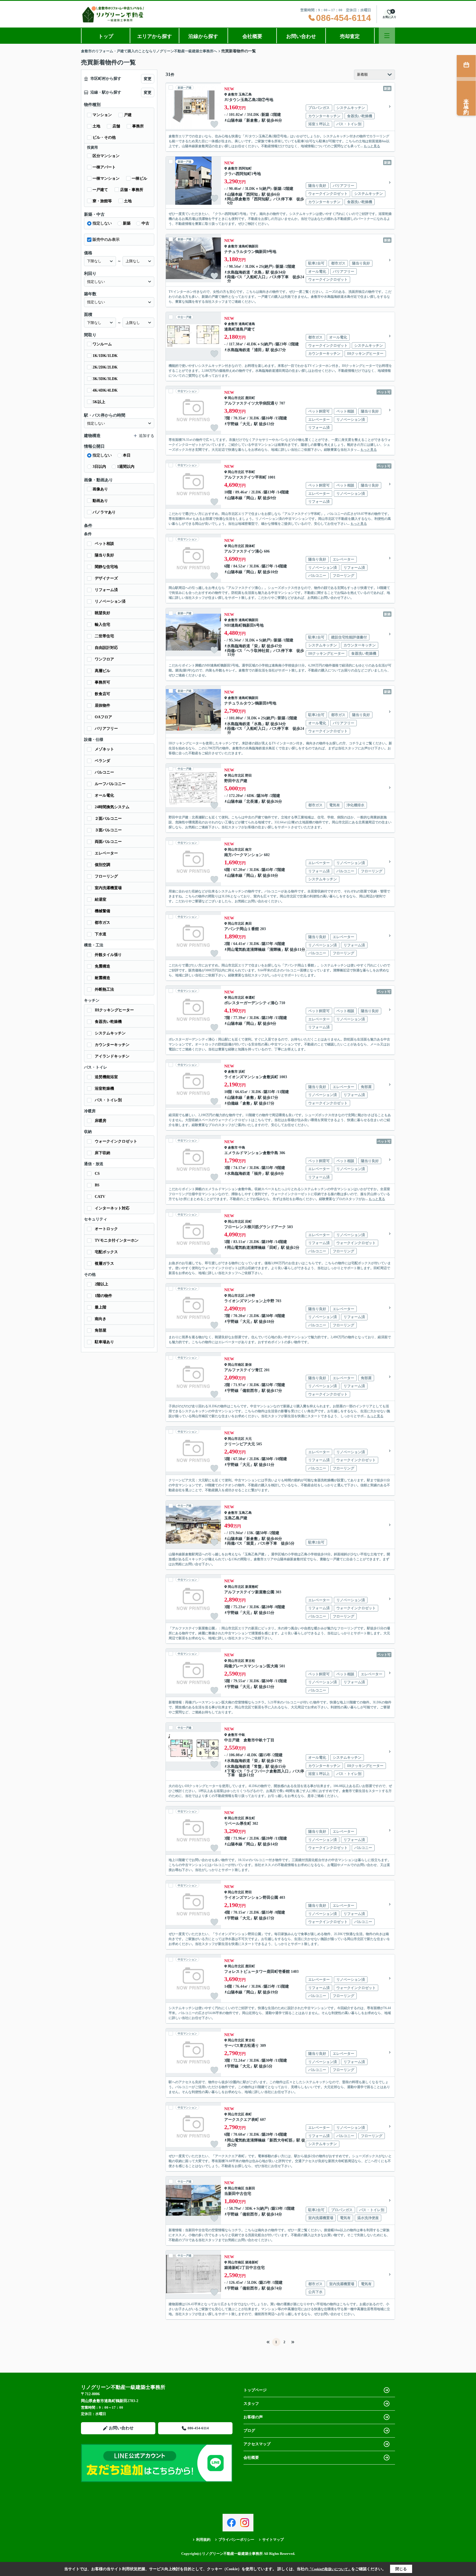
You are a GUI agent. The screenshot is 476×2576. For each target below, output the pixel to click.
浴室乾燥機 (104, 1088)
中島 (242, 1148)
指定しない (102, 223)
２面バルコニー (108, 819)
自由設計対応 (106, 648)
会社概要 (252, 36)
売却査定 (350, 36)
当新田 (250, 2188)
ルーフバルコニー (110, 784)
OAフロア (103, 717)
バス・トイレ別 (108, 1100)
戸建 (128, 115)
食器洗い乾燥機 (108, 1022)
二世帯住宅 (104, 636)
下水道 (101, 934)
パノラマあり (104, 512)
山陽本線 (235, 120)
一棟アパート (104, 167)
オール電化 (104, 795)
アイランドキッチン (112, 1056)
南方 (248, 849)
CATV (100, 1197)
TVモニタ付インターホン (117, 1240)
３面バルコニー (108, 830)
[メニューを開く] (387, 36)
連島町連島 (247, 324)
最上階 (101, 1307)
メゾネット (104, 749)
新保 (248, 1365)
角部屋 (101, 1330)
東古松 (250, 1661)
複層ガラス (104, 1264)
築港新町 (252, 2262)
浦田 (258, 350)
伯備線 (233, 1103)
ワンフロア (104, 659)
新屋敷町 (252, 1587)
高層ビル (102, 671)
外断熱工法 (104, 989)
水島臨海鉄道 (239, 272)
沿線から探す (203, 36)
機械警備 (102, 911)
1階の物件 (103, 1296)
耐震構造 (102, 978)
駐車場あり (104, 1342)
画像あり (100, 489)
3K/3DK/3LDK (105, 379)
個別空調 (102, 865)
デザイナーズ (106, 578)
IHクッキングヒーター (114, 1010)
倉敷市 (233, 94)
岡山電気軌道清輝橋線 (246, 950)
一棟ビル (139, 178)
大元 (246, 424)
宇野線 (233, 424)
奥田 (248, 924)
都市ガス (102, 923)
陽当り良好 (104, 555)
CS (97, 1174)
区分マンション (106, 156)
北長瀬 (252, 801)
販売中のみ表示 (106, 240)
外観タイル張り (108, 955)
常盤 (258, 1767)
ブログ (249, 2431)
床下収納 (102, 1153)
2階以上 (102, 1284)
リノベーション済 (110, 601)
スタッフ (251, 2404)
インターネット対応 (112, 1208)
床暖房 (101, 1121)
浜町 (242, 1072)
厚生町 (250, 1818)
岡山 (250, 498)
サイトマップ (273, 2540)
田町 (248, 1222)
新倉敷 (252, 120)
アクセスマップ (257, 2444)
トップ (106, 36)
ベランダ (102, 761)
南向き (101, 1319)
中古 (145, 223)
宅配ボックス (106, 1252)
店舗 (116, 126)
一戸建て (100, 190)
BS (97, 1185)
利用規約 (203, 2540)
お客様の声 (253, 2417)
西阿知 (252, 194)
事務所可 (102, 682)
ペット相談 (104, 544)
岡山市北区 (236, 398)
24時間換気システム (112, 807)
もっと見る (372, 146)
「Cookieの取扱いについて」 (330, 2569)
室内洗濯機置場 (108, 888)
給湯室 (101, 899)
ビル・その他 (104, 137)
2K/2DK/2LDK (105, 367)
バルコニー (104, 772)
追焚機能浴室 (106, 1077)
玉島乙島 (245, 94)
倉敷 (250, 1098)
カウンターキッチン (112, 1045)
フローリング (106, 876)
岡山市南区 (236, 1365)
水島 (258, 272)
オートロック (106, 1229)
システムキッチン (110, 1033)
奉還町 (250, 998)
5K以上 (99, 402)
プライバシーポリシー (236, 2540)
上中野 (250, 1296)
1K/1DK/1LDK (105, 356)
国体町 (250, 546)
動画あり (100, 501)
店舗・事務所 (132, 190)
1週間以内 (126, 467)
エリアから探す (155, 36)
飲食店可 (102, 694)
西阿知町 (245, 168)
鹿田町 (250, 398)
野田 (248, 775)
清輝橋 (275, 950)
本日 (127, 455)
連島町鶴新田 (248, 246)
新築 (127, 223)
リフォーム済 (106, 590)
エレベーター (106, 853)
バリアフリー (106, 729)
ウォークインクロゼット (116, 1141)
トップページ (255, 2390)
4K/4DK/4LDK (105, 390)
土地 (96, 126)
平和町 (250, 472)
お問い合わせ (301, 36)
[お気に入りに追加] (214, 124)
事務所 (138, 126)
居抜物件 (102, 705)
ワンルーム (102, 344)
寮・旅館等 (102, 201)
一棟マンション (106, 178)
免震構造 (102, 966)
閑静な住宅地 (106, 567)
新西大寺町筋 (281, 2140)
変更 (148, 79)
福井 (258, 1174)
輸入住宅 (102, 625)
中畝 (242, 1735)
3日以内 (99, 467)
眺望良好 (102, 613)
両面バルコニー (108, 842)
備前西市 (250, 1391)
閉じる (401, 2569)
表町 (248, 2114)
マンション (102, 115)
